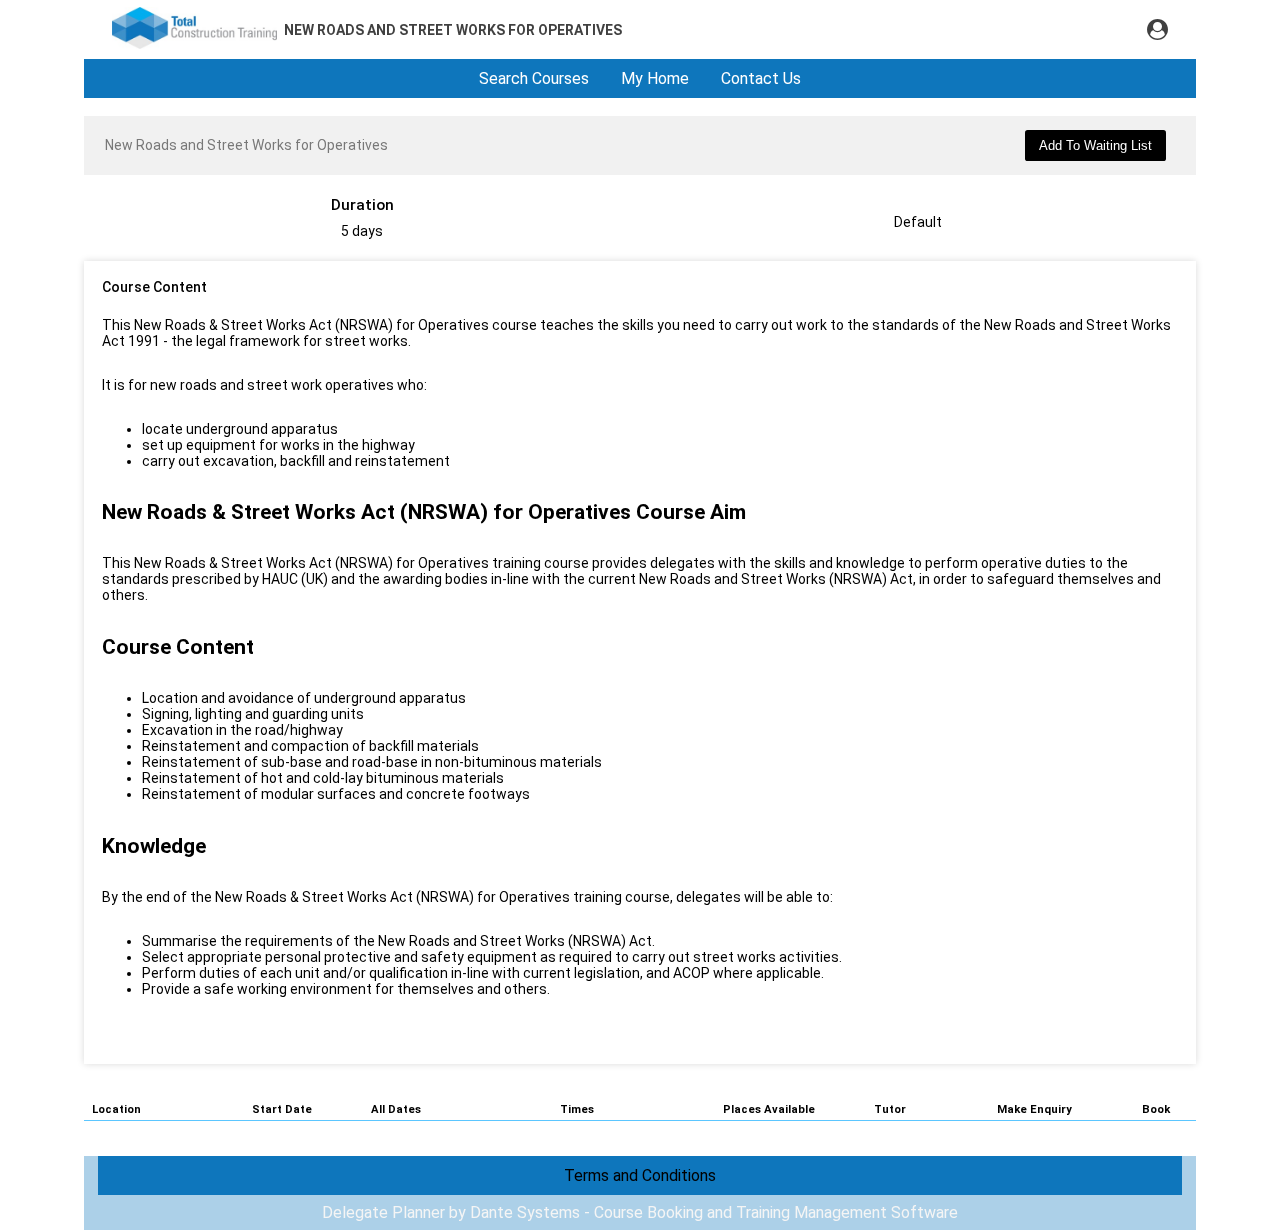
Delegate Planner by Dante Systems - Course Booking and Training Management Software (640, 1212)
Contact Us (761, 78)
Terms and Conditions (640, 1175)
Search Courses (534, 78)
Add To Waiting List (1095, 145)
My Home (655, 78)
